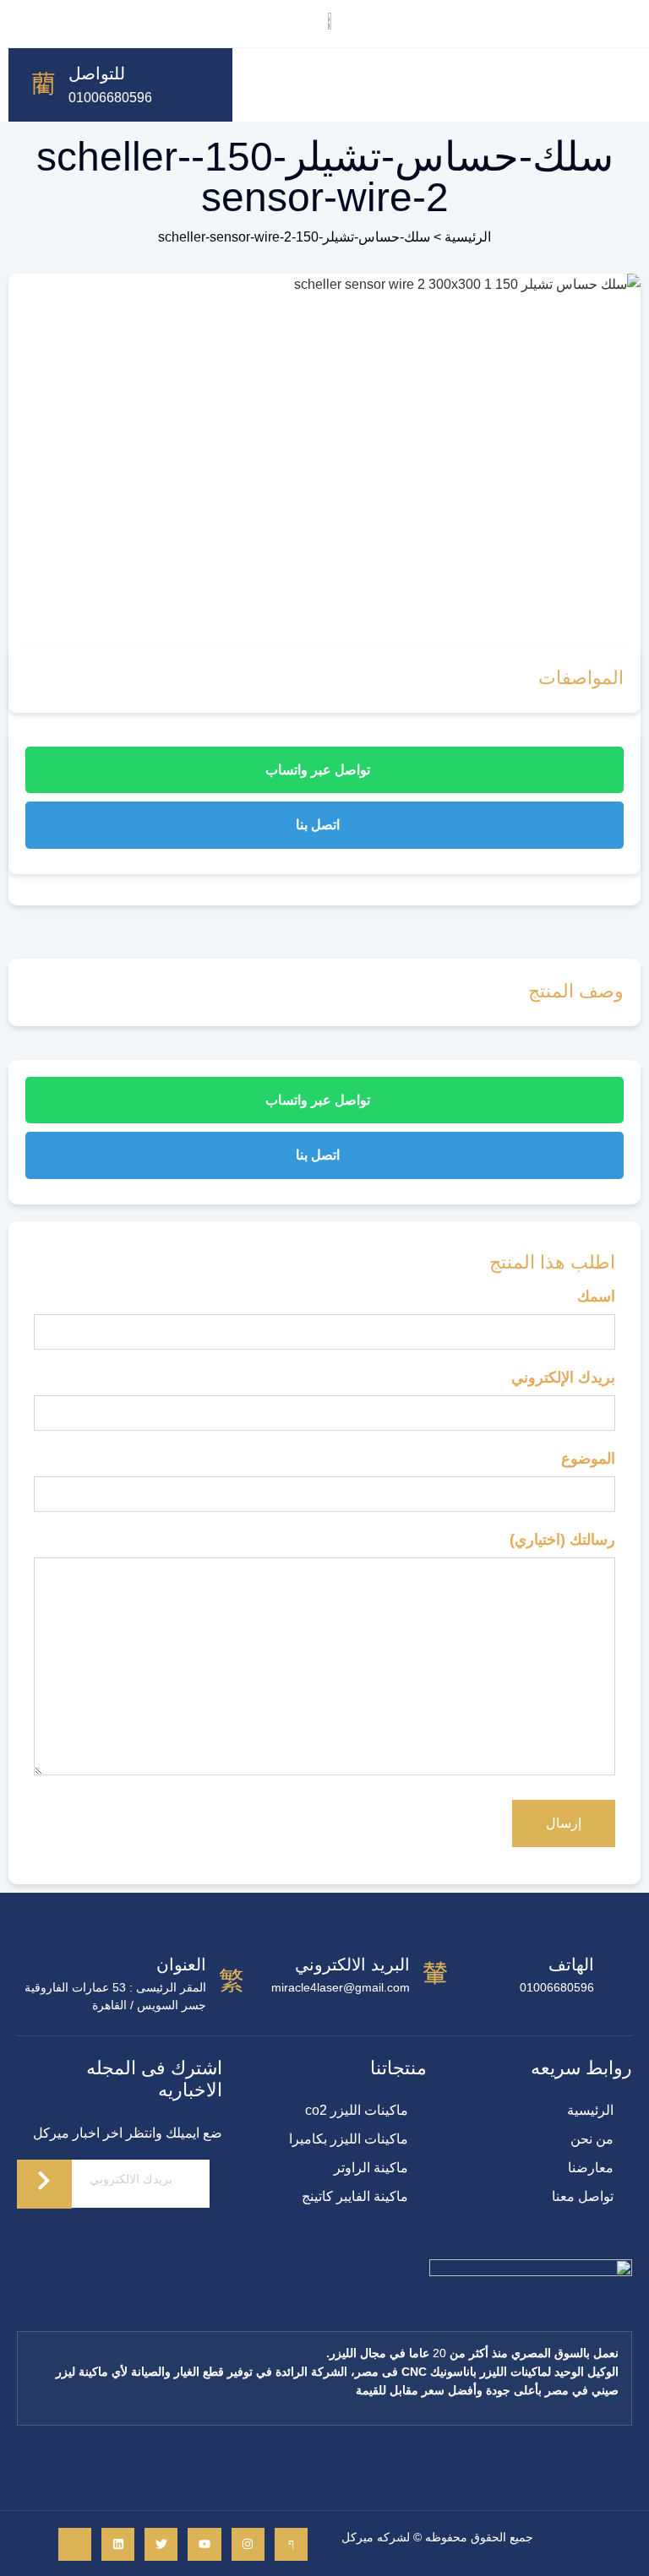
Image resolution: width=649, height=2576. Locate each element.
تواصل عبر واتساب (319, 770)
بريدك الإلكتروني (563, 1378)
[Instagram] (248, 2544)
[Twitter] (161, 2544)
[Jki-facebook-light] (291, 2544)
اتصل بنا (319, 825)
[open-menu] (250, 85)
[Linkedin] (118, 2544)
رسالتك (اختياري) (562, 1540)
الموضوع (588, 1459)
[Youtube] (204, 2544)
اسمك (596, 1296)
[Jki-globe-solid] (75, 2544)
